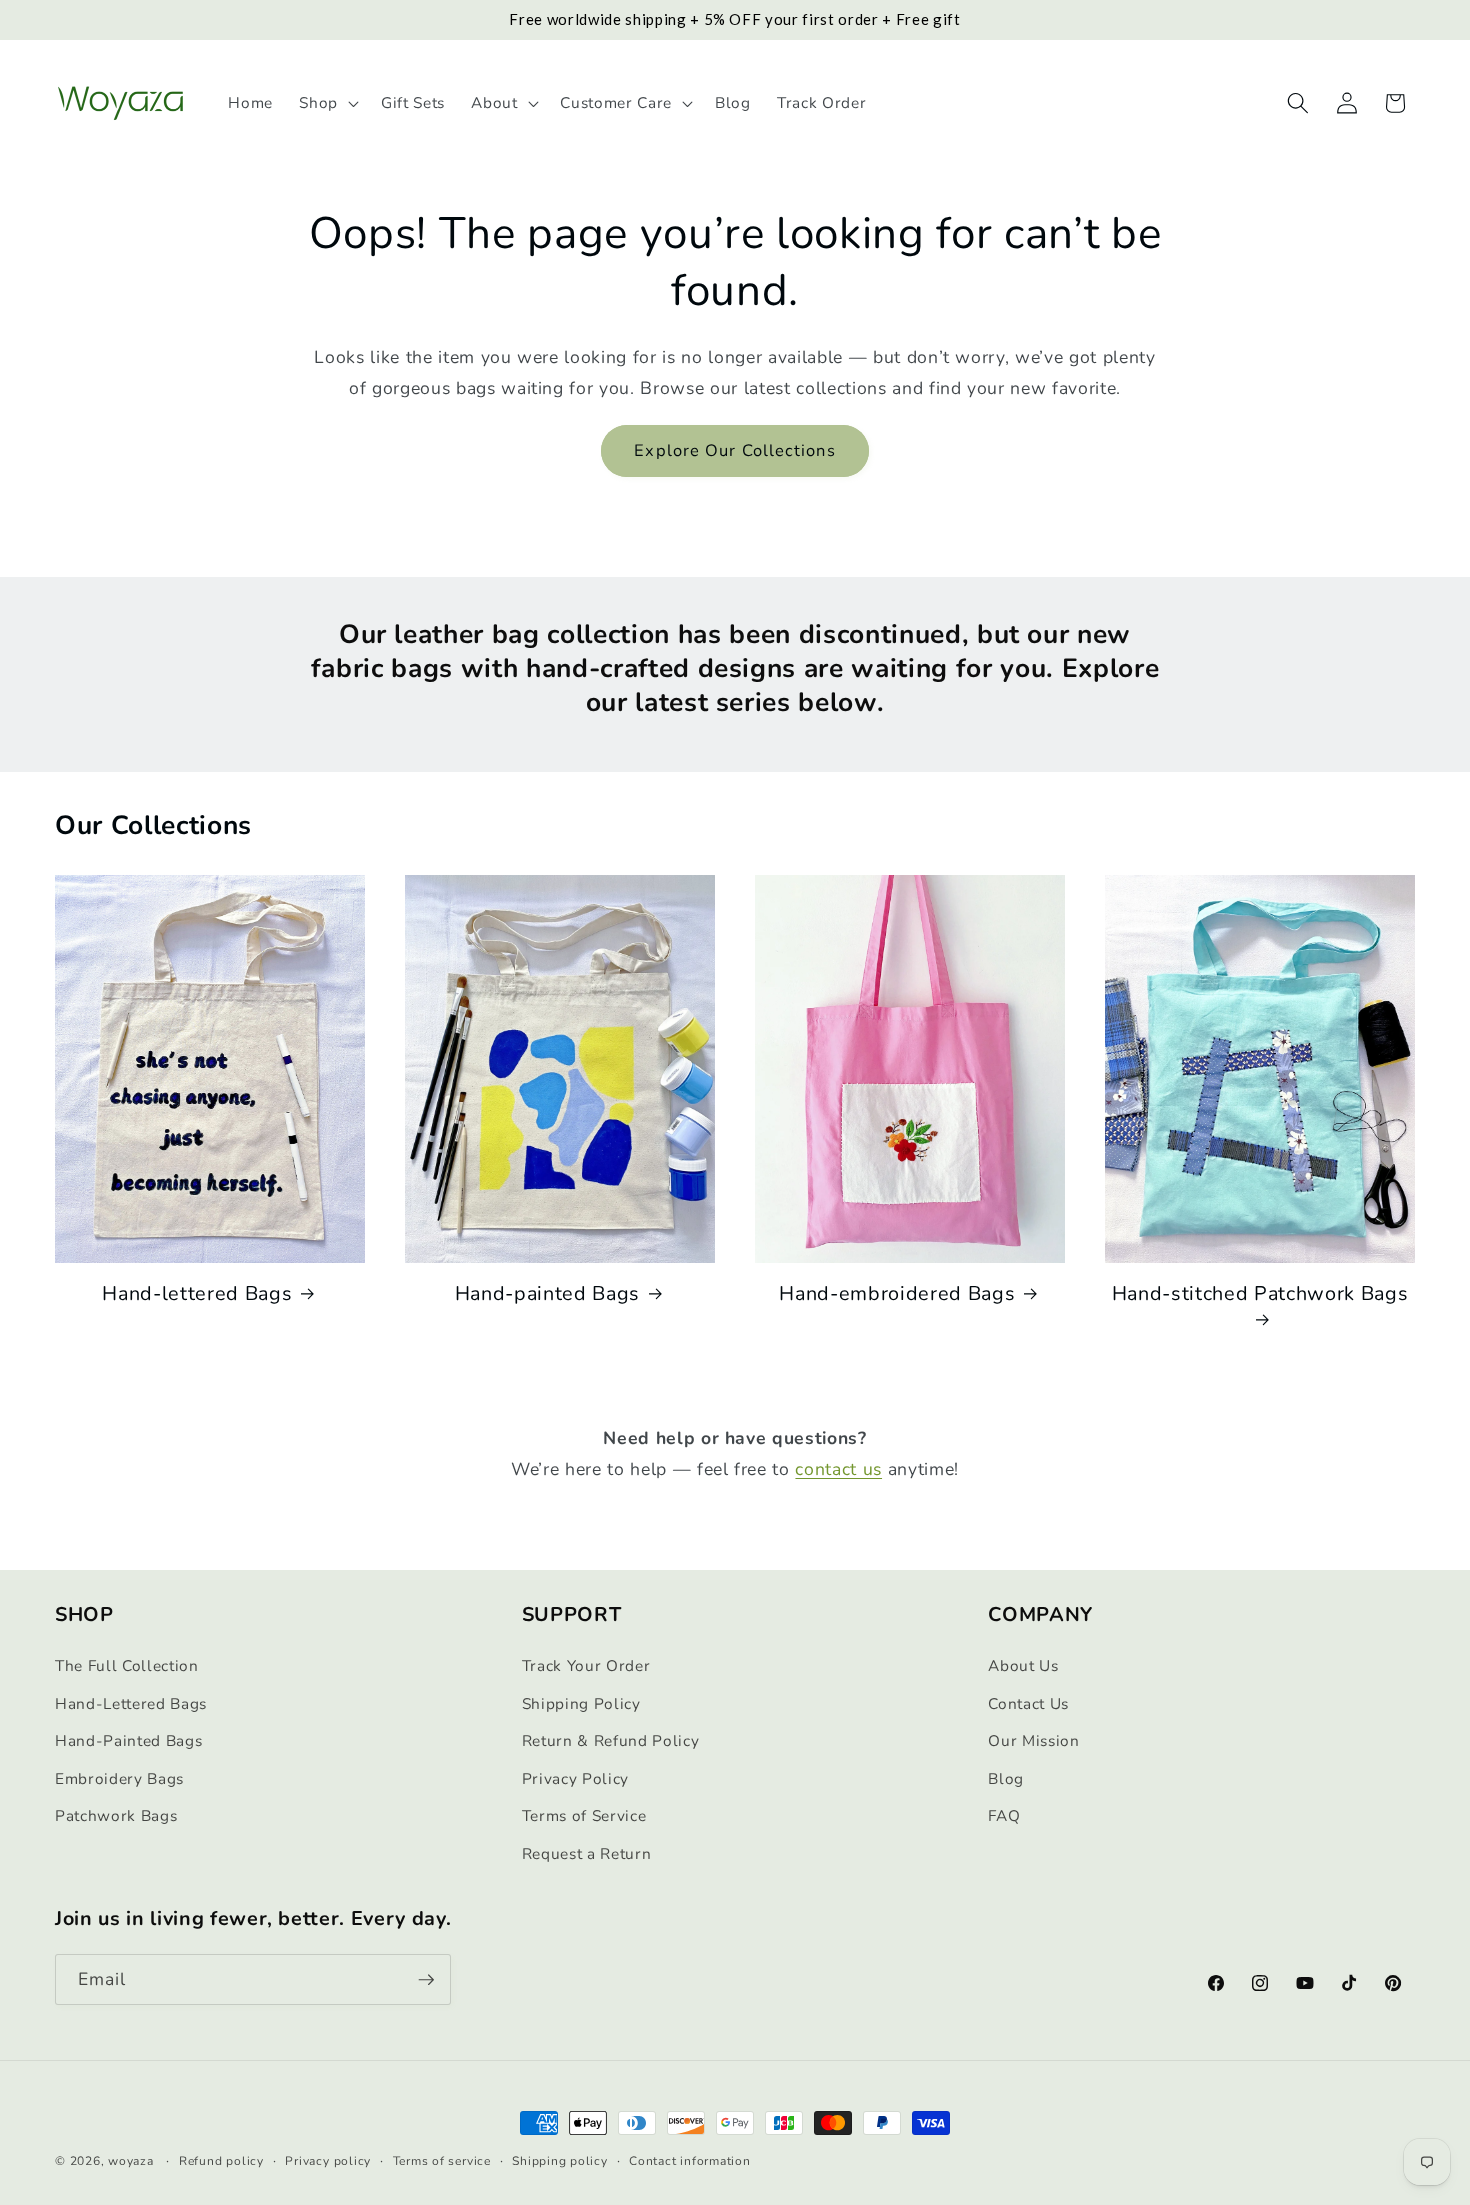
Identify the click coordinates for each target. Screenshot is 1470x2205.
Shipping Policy (581, 1703)
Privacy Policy (575, 1778)
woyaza (131, 2161)
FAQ (1004, 1815)
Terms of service (442, 2161)
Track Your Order (586, 1665)
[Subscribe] (426, 1980)
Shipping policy (560, 2161)
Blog (1006, 1778)
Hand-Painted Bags (128, 1740)
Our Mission (1033, 1740)
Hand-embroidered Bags (897, 1294)
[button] (327, 103)
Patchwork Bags (116, 1815)
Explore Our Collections (734, 450)
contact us (838, 1469)
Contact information (690, 2161)
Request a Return (587, 1853)
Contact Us (1028, 1703)
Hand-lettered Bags (197, 1294)
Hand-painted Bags (547, 1294)
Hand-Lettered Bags (131, 1703)
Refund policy (221, 2161)
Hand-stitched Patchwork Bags (1260, 1294)
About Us (1023, 1665)
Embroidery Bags (119, 1778)
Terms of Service (584, 1815)
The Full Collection (127, 1665)
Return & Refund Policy (611, 1740)
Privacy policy (328, 2161)
